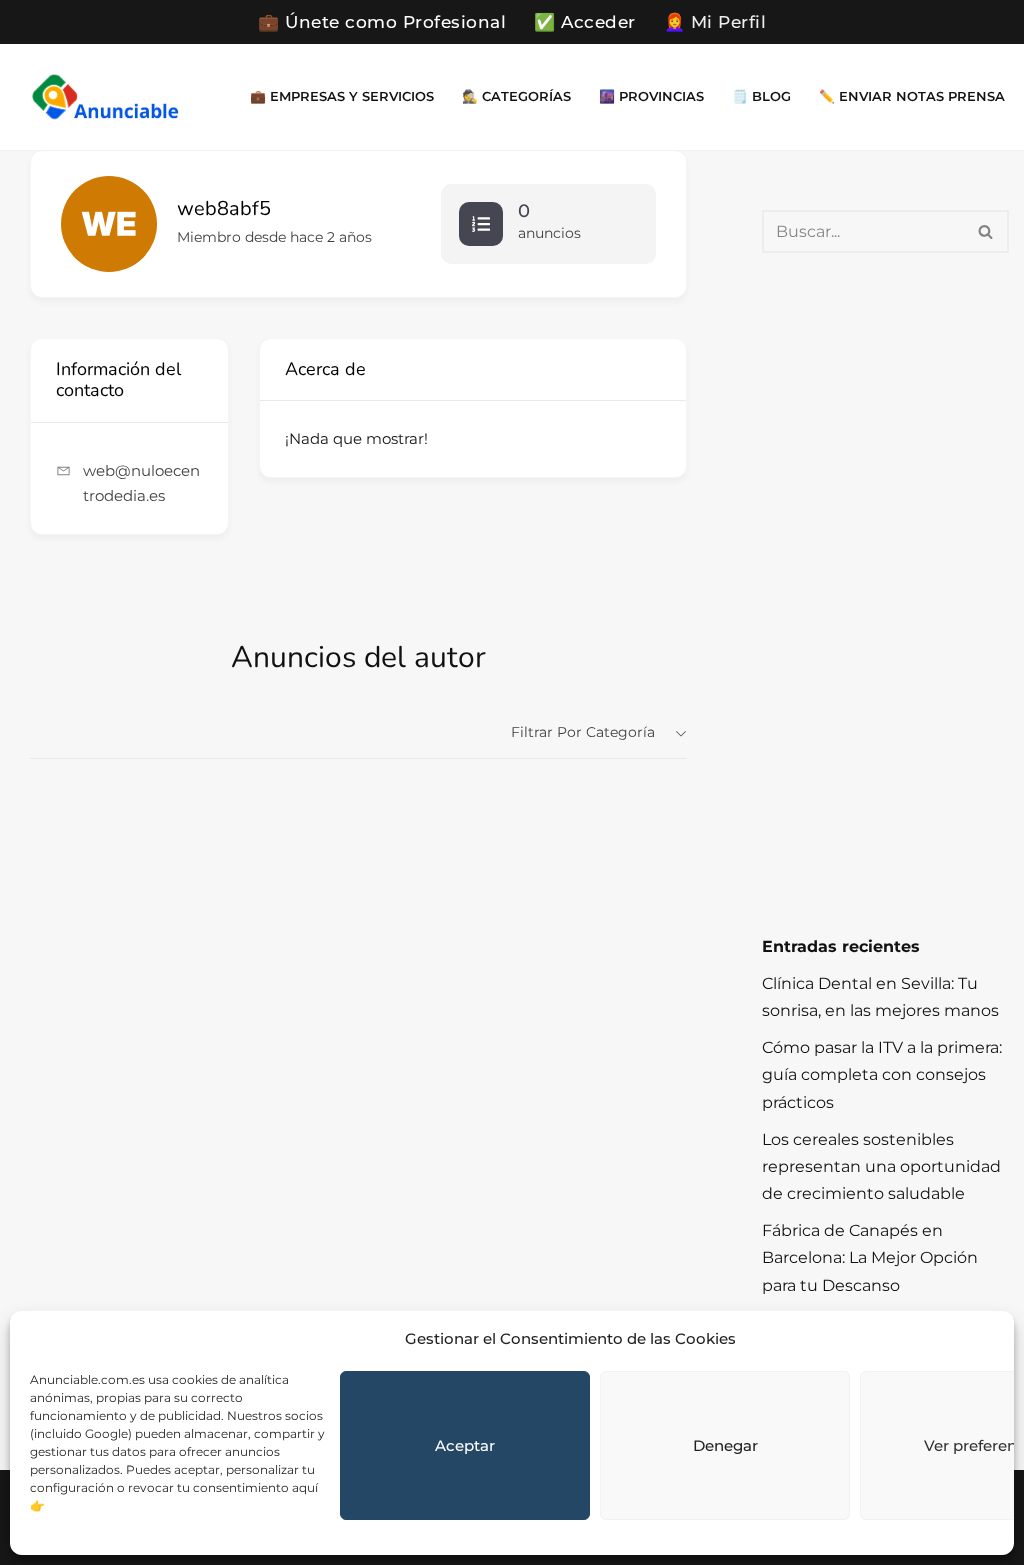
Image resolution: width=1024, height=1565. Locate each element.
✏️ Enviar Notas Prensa (912, 96)
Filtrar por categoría (583, 732)
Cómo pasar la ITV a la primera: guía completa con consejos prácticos (882, 1074)
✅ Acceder (585, 22)
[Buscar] (986, 231)
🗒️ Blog (761, 96)
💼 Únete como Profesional (382, 22)
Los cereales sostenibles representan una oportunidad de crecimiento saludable (881, 1166)
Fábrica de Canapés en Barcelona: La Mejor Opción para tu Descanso (870, 1257)
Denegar (725, 1445)
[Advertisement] (885, 593)
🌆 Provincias (651, 96)
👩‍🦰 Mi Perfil (715, 22)
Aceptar (465, 1445)
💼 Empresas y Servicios (342, 96)
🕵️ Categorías (516, 96)
